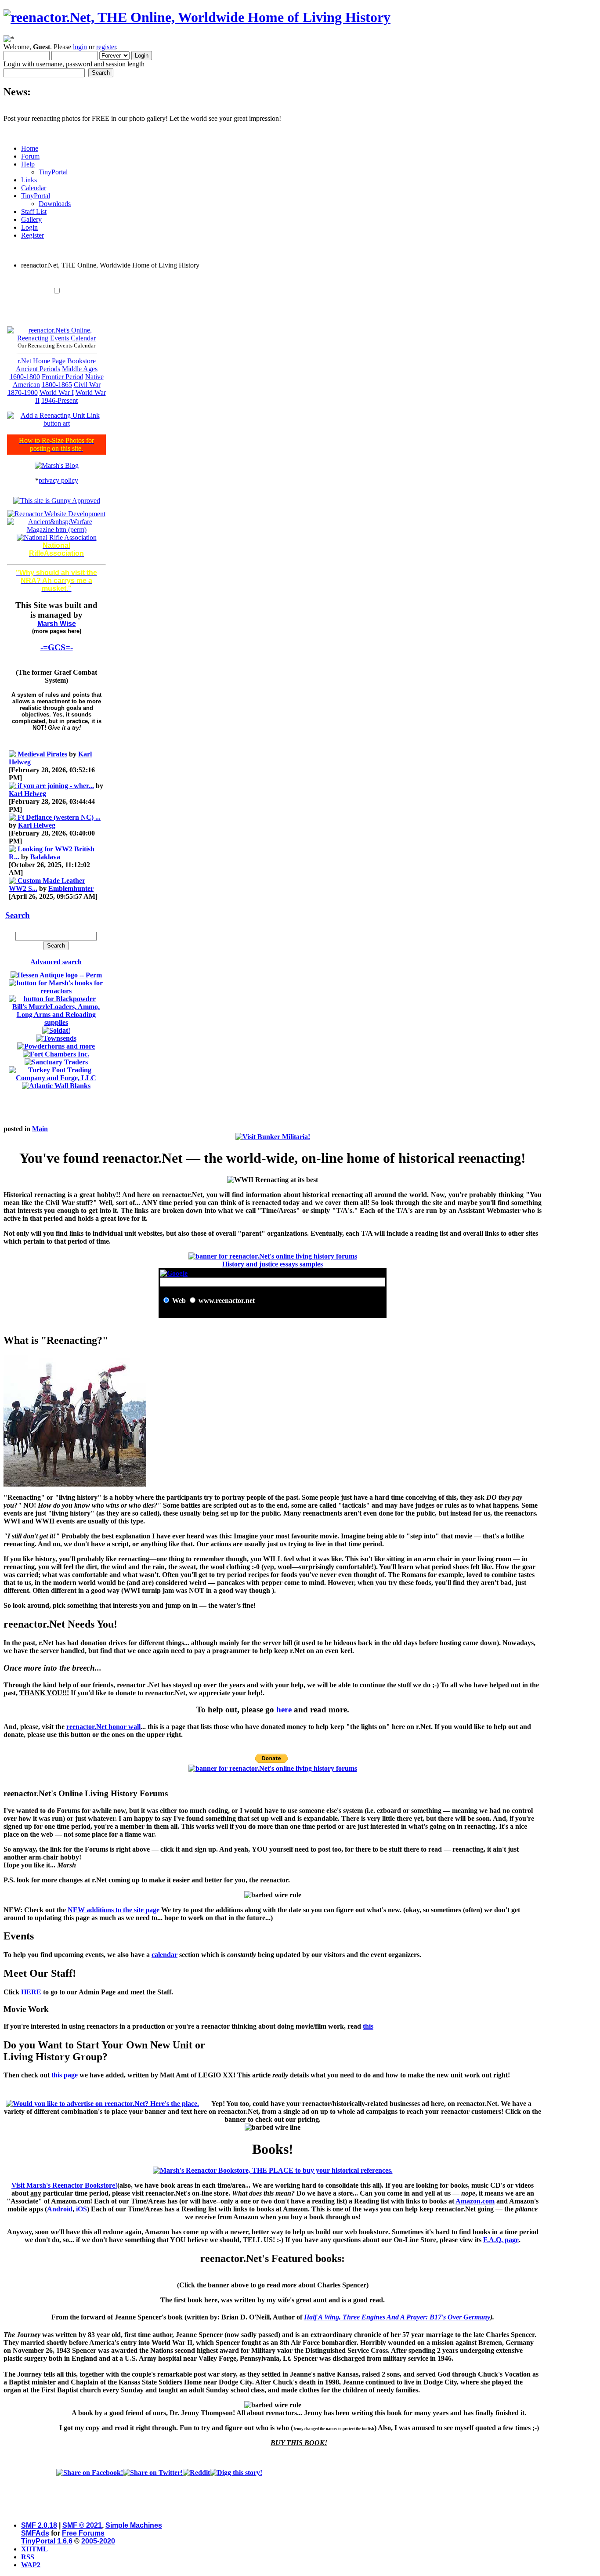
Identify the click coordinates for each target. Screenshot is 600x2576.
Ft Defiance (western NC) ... (59, 817)
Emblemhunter (71, 888)
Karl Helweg (27, 794)
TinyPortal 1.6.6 (47, 2541)
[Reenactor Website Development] (56, 514)
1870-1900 (23, 393)
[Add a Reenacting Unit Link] (56, 423)
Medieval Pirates (42, 754)
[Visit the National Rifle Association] (57, 537)
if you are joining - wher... (56, 786)
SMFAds (35, 2533)
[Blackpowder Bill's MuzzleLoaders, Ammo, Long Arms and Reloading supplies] (56, 1022)
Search (18, 915)
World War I (57, 393)
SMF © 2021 (82, 2525)
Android (60, 2209)
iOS (81, 2209)
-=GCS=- (57, 647)
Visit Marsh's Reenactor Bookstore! (64, 2185)
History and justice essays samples (273, 1264)
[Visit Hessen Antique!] (56, 975)
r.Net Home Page (42, 361)
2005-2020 (98, 2541)
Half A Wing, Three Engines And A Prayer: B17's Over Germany (397, 2317)
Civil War (87, 385)
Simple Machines (134, 2525)
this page (65, 2075)
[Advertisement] (273, 280)
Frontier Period (63, 377)
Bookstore (81, 361)
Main (40, 1129)
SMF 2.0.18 (39, 2525)
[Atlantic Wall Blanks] (56, 1086)
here (284, 1709)
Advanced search (56, 962)
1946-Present (60, 400)
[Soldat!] (56, 1030)
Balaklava (45, 857)
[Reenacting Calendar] (56, 338)
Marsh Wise (57, 624)
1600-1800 (25, 377)
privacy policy (58, 480)
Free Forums (83, 2533)
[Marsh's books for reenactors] (56, 991)
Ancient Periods (38, 369)
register (106, 47)
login (80, 47)
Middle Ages (80, 369)
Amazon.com (475, 2201)
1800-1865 (57, 385)
